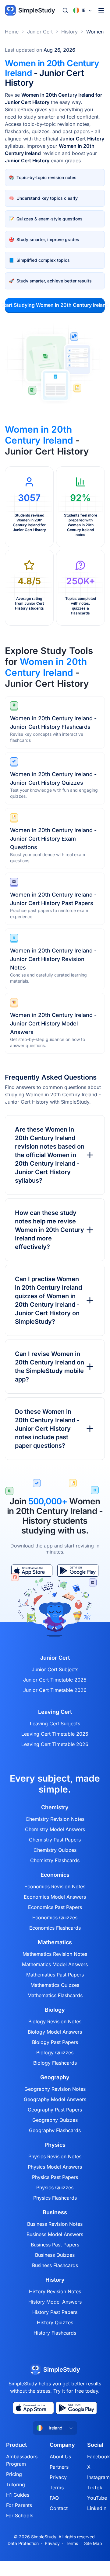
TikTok (95, 2488)
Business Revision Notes (55, 2224)
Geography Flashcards (55, 2130)
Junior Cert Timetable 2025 (55, 1680)
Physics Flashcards (55, 2198)
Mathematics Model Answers (55, 1964)
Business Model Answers (55, 2234)
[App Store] (33, 2408)
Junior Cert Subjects (55, 1669)
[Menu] (101, 10)
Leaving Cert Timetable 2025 (55, 1734)
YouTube (97, 2498)
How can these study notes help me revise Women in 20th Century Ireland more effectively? (50, 1230)
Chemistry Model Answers (55, 1829)
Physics (55, 2145)
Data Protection (23, 2543)
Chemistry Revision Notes (55, 1819)
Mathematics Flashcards (55, 1995)
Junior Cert (40, 32)
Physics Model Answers (55, 2167)
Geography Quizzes (55, 2120)
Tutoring (16, 2484)
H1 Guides (18, 2495)
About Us (60, 2457)
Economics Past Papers (55, 1907)
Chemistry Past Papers (55, 1840)
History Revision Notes (55, 2291)
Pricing (14, 2474)
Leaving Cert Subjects (55, 1724)
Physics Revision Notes (55, 2156)
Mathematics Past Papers (55, 1975)
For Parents (19, 2505)
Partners (59, 2467)
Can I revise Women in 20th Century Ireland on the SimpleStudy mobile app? (50, 1367)
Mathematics (55, 1942)
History (69, 32)
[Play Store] (76, 2408)
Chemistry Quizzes (55, 1850)
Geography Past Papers (55, 2110)
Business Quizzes (55, 2255)
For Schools (20, 2515)
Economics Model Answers (55, 1897)
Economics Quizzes (55, 1917)
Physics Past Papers (55, 2177)
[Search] (65, 10)
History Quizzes (55, 2322)
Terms (57, 2488)
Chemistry (55, 1807)
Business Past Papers (55, 2245)
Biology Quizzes (55, 2052)
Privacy (58, 2477)
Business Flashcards (55, 2265)
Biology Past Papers (55, 2042)
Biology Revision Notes (55, 2021)
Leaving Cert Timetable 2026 (55, 1744)
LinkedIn (97, 2508)
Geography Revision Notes (55, 2089)
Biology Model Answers (55, 2032)
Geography (55, 2077)
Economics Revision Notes (55, 1886)
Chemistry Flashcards (55, 1860)
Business (55, 2212)
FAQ (54, 2498)
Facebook (99, 2457)
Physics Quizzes (55, 2187)
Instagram (98, 2477)
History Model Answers (55, 2302)
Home (12, 32)
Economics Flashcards (55, 1928)
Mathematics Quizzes (55, 1985)
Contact (59, 2508)
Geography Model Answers (55, 2099)
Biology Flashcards (55, 2063)
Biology (55, 2010)
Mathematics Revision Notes (55, 1954)
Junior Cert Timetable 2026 (55, 1690)
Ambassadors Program (22, 2460)
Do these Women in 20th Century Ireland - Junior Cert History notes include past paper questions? (47, 1429)
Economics (55, 1875)
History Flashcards (55, 2333)
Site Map (93, 2543)
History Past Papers (55, 2312)
